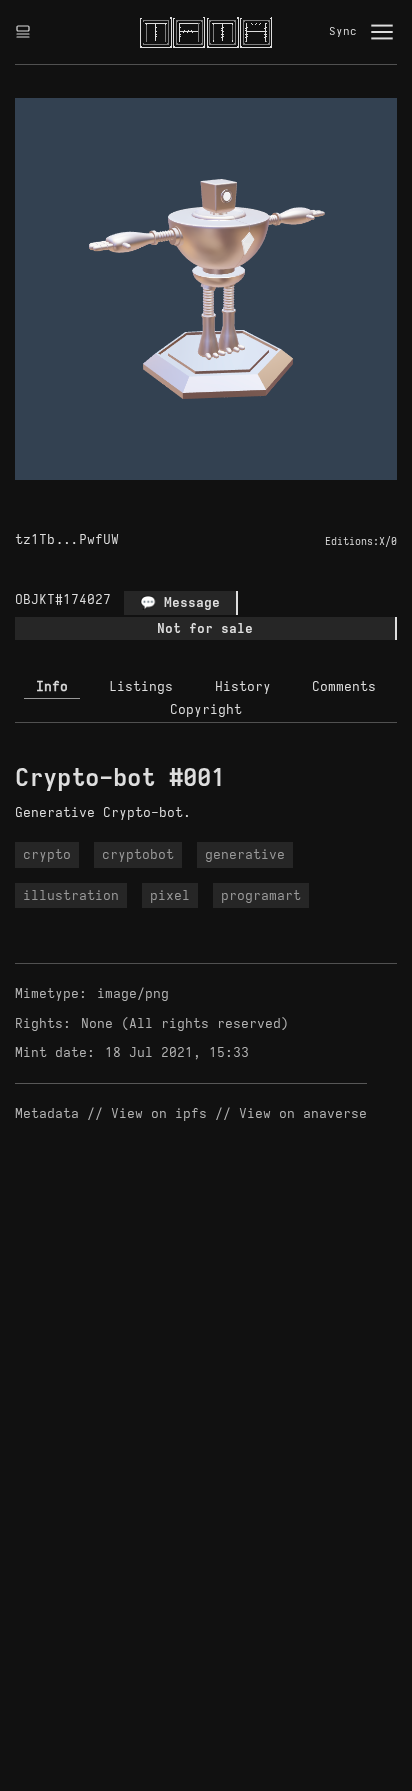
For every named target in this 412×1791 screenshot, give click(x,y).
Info (52, 686)
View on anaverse (303, 1113)
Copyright (206, 709)
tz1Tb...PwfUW (67, 539)
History (243, 686)
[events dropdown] (23, 32)
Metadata (47, 1113)
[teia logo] (206, 32)
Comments (344, 686)
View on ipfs (159, 1113)
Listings (141, 686)
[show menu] (382, 32)
